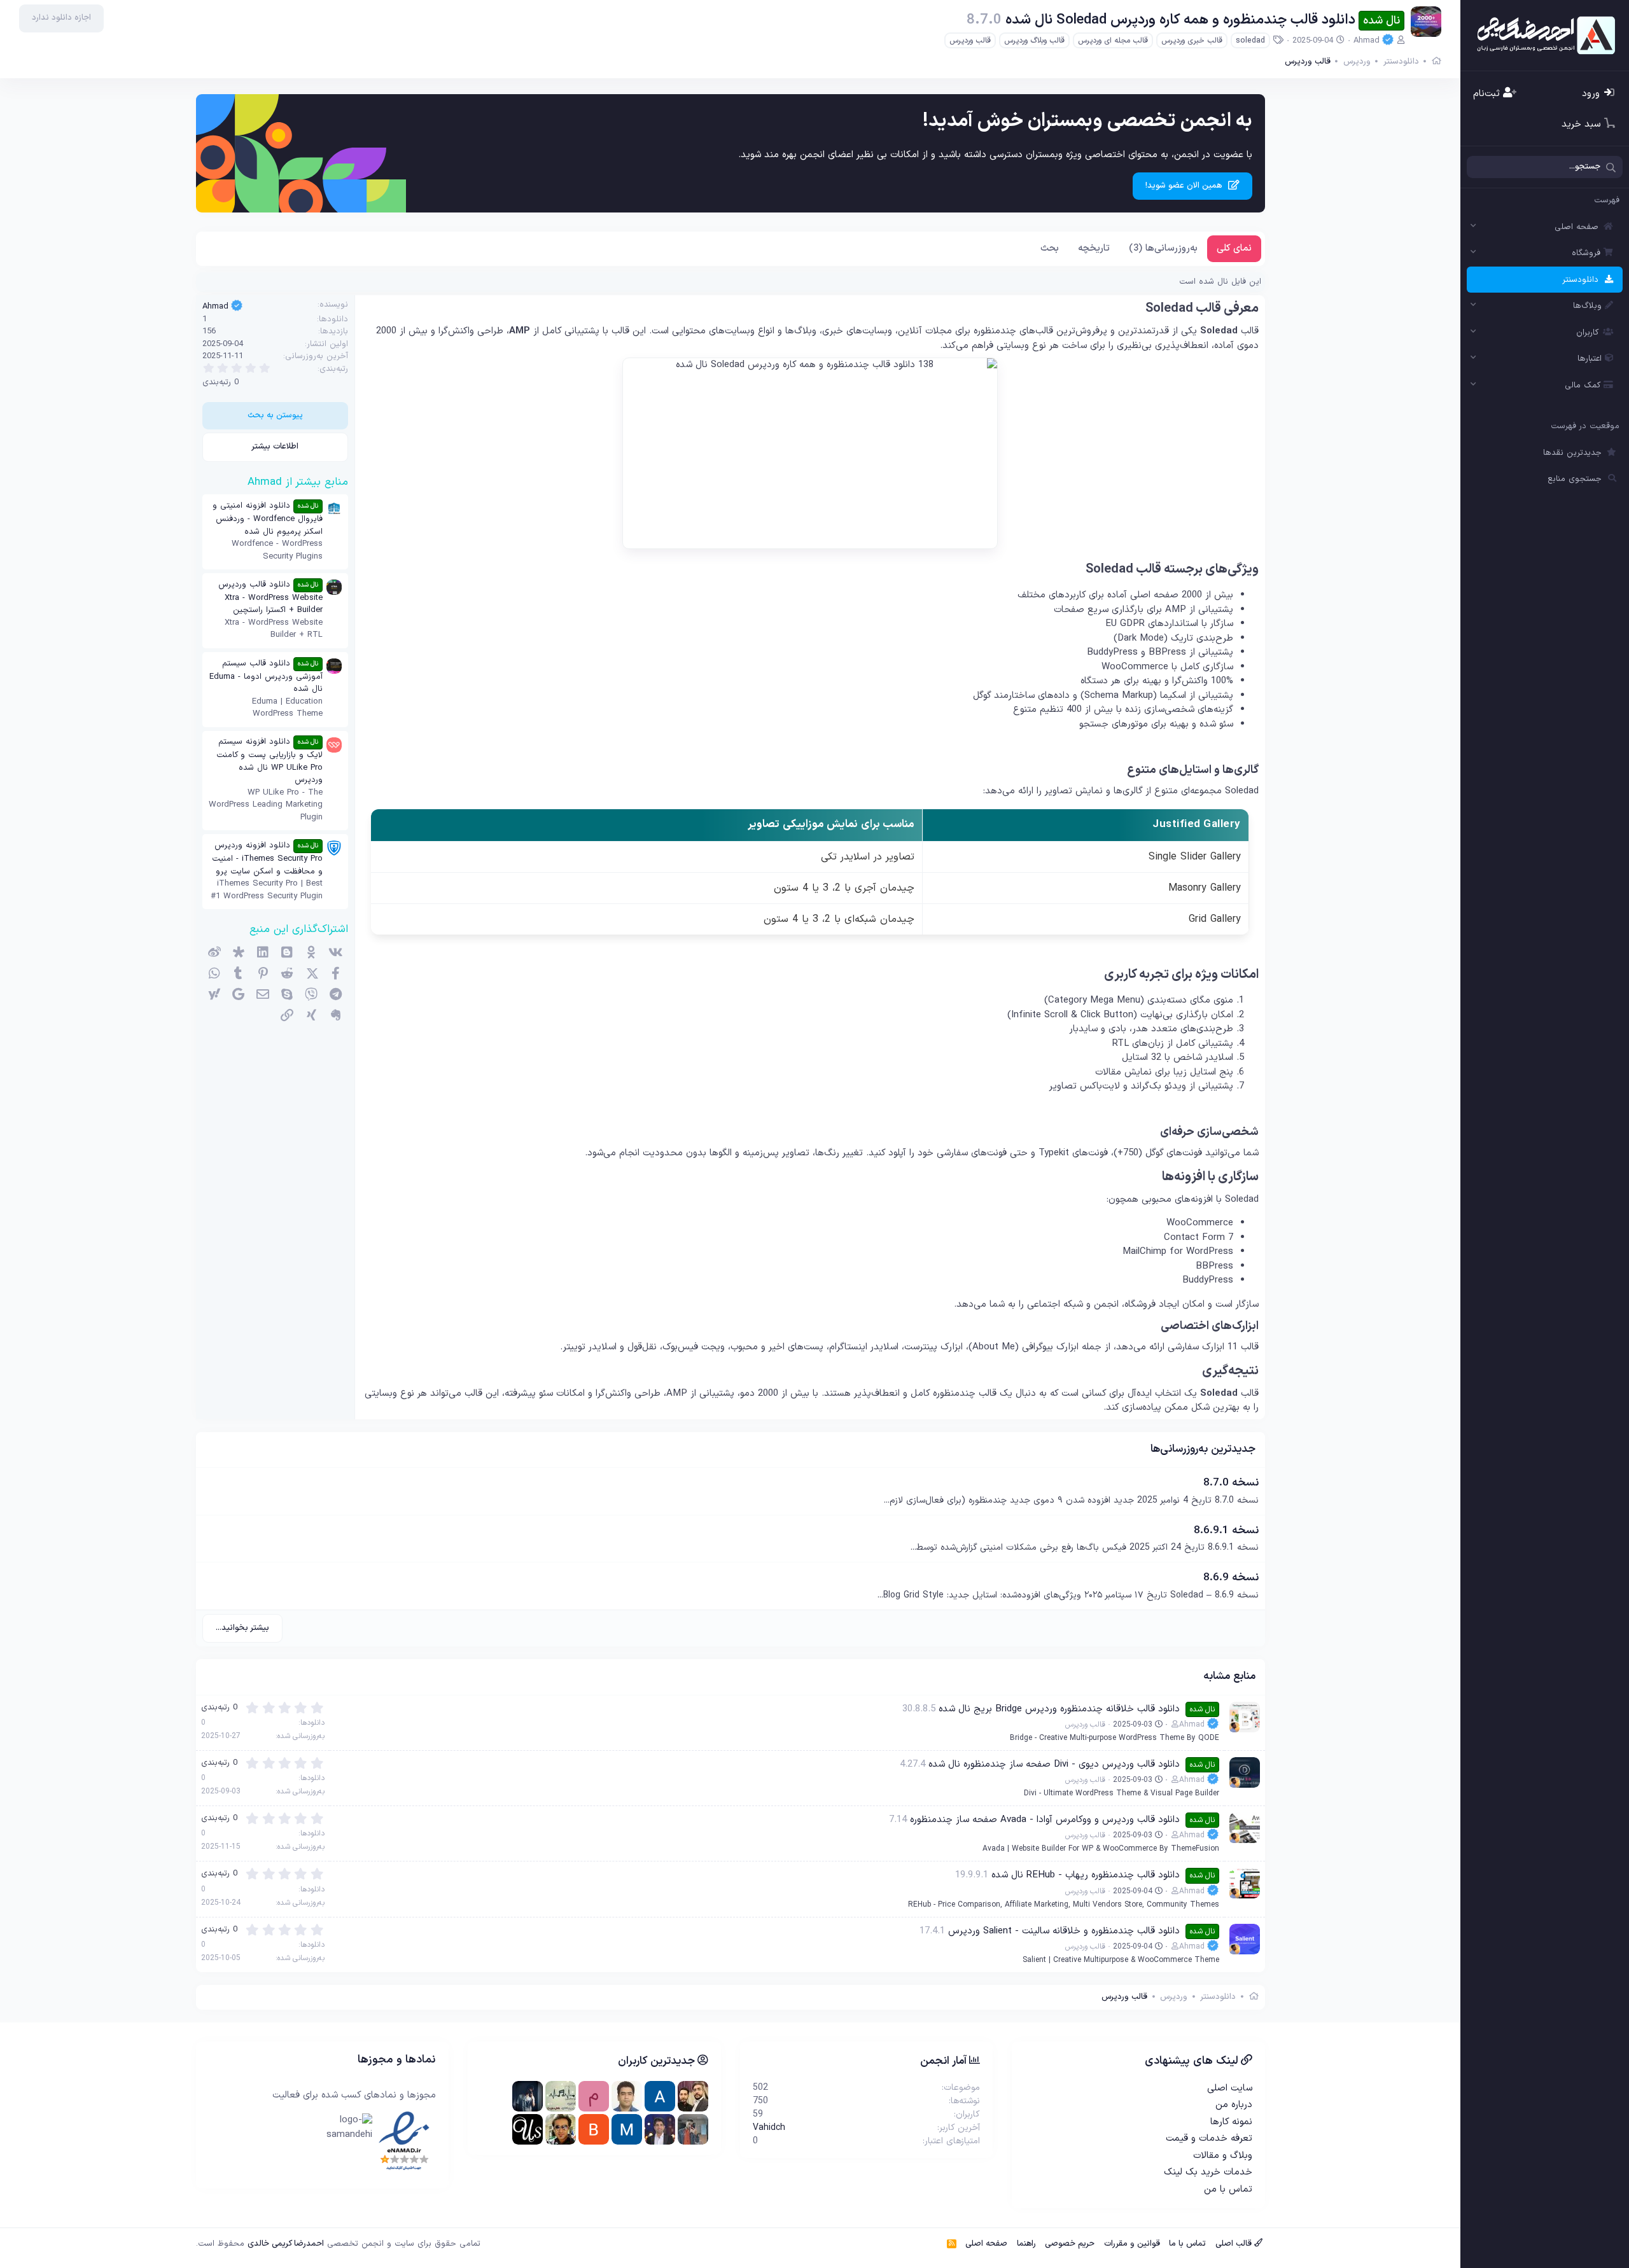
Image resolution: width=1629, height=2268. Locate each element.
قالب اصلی (1235, 2244)
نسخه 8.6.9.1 (1226, 1531)
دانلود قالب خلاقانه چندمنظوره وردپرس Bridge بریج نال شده (1059, 1709)
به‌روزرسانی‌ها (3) (1163, 248)
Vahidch (769, 2128)
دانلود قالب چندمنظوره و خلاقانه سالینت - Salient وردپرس (1064, 1931)
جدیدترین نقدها (1572, 453)
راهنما (1026, 2244)
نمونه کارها (1231, 2122)
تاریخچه (1094, 248)
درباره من (1234, 2105)
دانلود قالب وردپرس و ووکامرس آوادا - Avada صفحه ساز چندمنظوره (1045, 1820)
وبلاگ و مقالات (1223, 2156)
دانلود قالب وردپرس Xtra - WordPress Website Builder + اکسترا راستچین (270, 598)
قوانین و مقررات (1132, 2244)
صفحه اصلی (1577, 227)
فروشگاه (1586, 253)
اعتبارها (1590, 359)
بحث (1050, 248)
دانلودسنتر (1580, 280)
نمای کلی (1234, 248)
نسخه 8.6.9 (1231, 1578)
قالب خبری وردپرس (1192, 41)
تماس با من (1228, 2189)
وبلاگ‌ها (1587, 306)
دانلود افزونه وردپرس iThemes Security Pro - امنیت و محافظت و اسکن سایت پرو (267, 859)
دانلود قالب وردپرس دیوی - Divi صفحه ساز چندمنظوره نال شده (1054, 1764)
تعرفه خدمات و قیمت (1209, 2139)
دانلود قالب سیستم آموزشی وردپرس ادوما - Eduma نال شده (266, 677)
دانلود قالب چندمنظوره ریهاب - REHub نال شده (1086, 1875)
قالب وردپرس (970, 41)
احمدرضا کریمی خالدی (286, 2244)
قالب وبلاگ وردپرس (1034, 41)
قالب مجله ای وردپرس (1113, 41)
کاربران (1587, 333)
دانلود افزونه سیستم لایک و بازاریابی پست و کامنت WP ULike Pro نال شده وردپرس (269, 761)
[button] (1474, 227)
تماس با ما (1187, 2244)
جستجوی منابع (1575, 479)
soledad (1250, 41)
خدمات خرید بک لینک (1208, 2172)
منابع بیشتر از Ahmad (298, 482)
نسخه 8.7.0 (1231, 1483)
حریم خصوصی (1070, 2244)
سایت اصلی (1230, 2088)
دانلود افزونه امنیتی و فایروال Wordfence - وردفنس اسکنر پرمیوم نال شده (268, 519)
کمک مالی (1583, 386)
